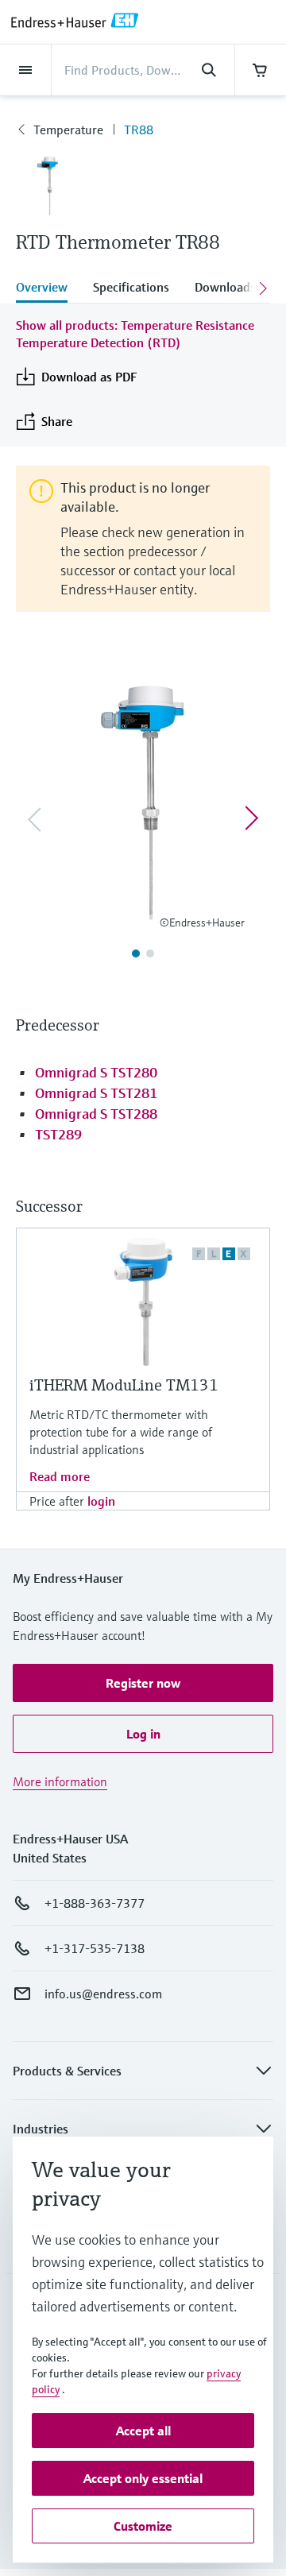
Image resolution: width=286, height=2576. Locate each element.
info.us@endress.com (103, 1994)
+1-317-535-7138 (95, 1948)
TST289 (58, 1134)
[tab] (48, 288)
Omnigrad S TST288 (96, 1114)
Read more (60, 1476)
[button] (143, 1683)
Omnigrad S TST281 (96, 1093)
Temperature (68, 130)
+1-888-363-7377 (95, 1903)
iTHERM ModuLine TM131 (124, 1385)
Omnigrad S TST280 (96, 1072)
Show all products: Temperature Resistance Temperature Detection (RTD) (135, 334)
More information (60, 1781)
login (101, 1501)
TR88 (139, 130)
